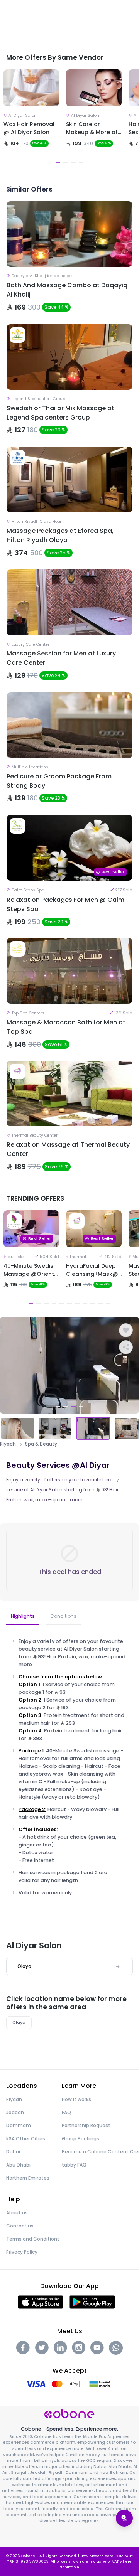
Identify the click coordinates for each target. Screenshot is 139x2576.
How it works (76, 2099)
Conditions (63, 1616)
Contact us (20, 2226)
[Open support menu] (124, 2518)
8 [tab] (85, 1303)
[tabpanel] (31, 118)
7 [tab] (77, 1303)
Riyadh (8, 1444)
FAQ (66, 2112)
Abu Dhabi (18, 2165)
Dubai (13, 2152)
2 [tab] (66, 163)
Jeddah (15, 2112)
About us (17, 2213)
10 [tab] (100, 1303)
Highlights (23, 1616)
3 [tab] (73, 163)
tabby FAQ (74, 2165)
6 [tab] (69, 1303)
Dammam (19, 2125)
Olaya (19, 2023)
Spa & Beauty (41, 1444)
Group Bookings (81, 2139)
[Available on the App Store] (41, 2302)
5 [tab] (62, 1303)
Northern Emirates (28, 2178)
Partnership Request (86, 2125)
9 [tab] (93, 1303)
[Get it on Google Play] (92, 2302)
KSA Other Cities (26, 2139)
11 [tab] (108, 1303)
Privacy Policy (22, 2252)
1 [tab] (58, 163)
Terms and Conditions (33, 2239)
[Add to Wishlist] (126, 1330)
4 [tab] (81, 163)
